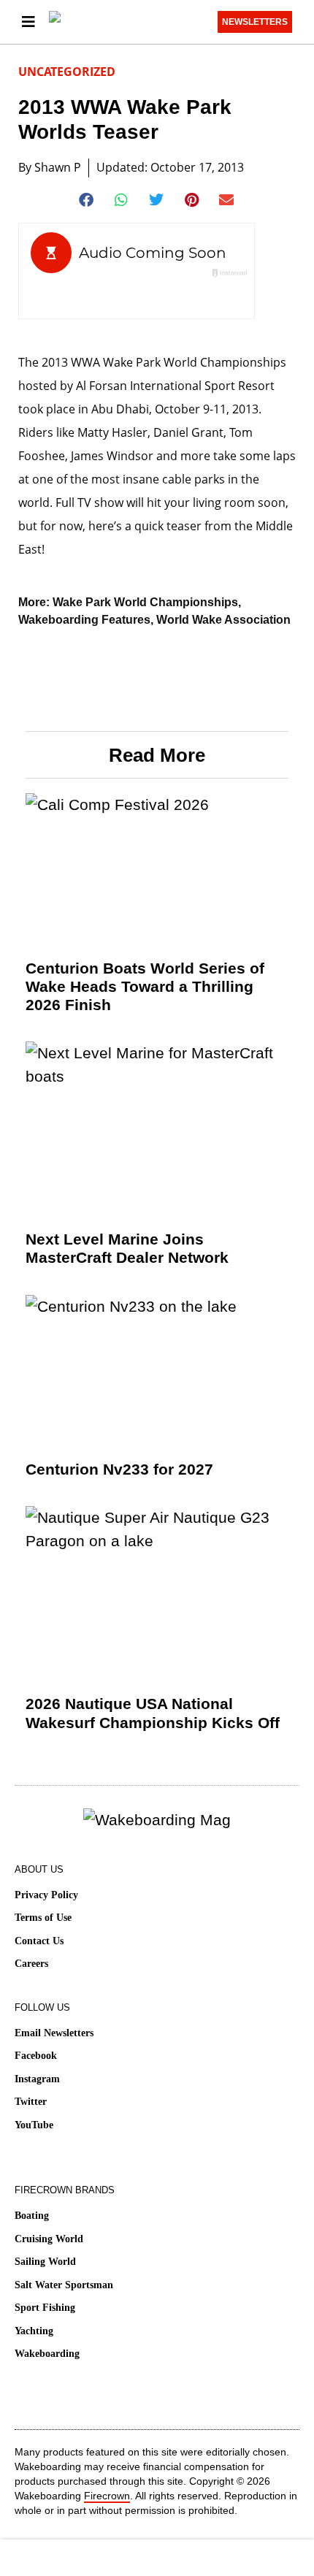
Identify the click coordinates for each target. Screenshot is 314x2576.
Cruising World (49, 2239)
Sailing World (45, 2262)
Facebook (36, 2056)
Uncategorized (67, 72)
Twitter (31, 2102)
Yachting (34, 2331)
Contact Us (39, 1941)
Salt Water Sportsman (64, 2285)
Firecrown (107, 2496)
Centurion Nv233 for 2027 (119, 1469)
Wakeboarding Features (84, 620)
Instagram (37, 2079)
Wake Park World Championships (145, 602)
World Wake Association (223, 620)
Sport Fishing (45, 2308)
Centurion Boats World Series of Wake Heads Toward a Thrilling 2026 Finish (145, 986)
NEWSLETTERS (255, 22)
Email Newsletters (54, 2033)
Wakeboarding (47, 2354)
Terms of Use (43, 1918)
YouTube (34, 2125)
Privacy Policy (46, 1895)
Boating (32, 2216)
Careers (31, 1964)
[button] (87, 200)
